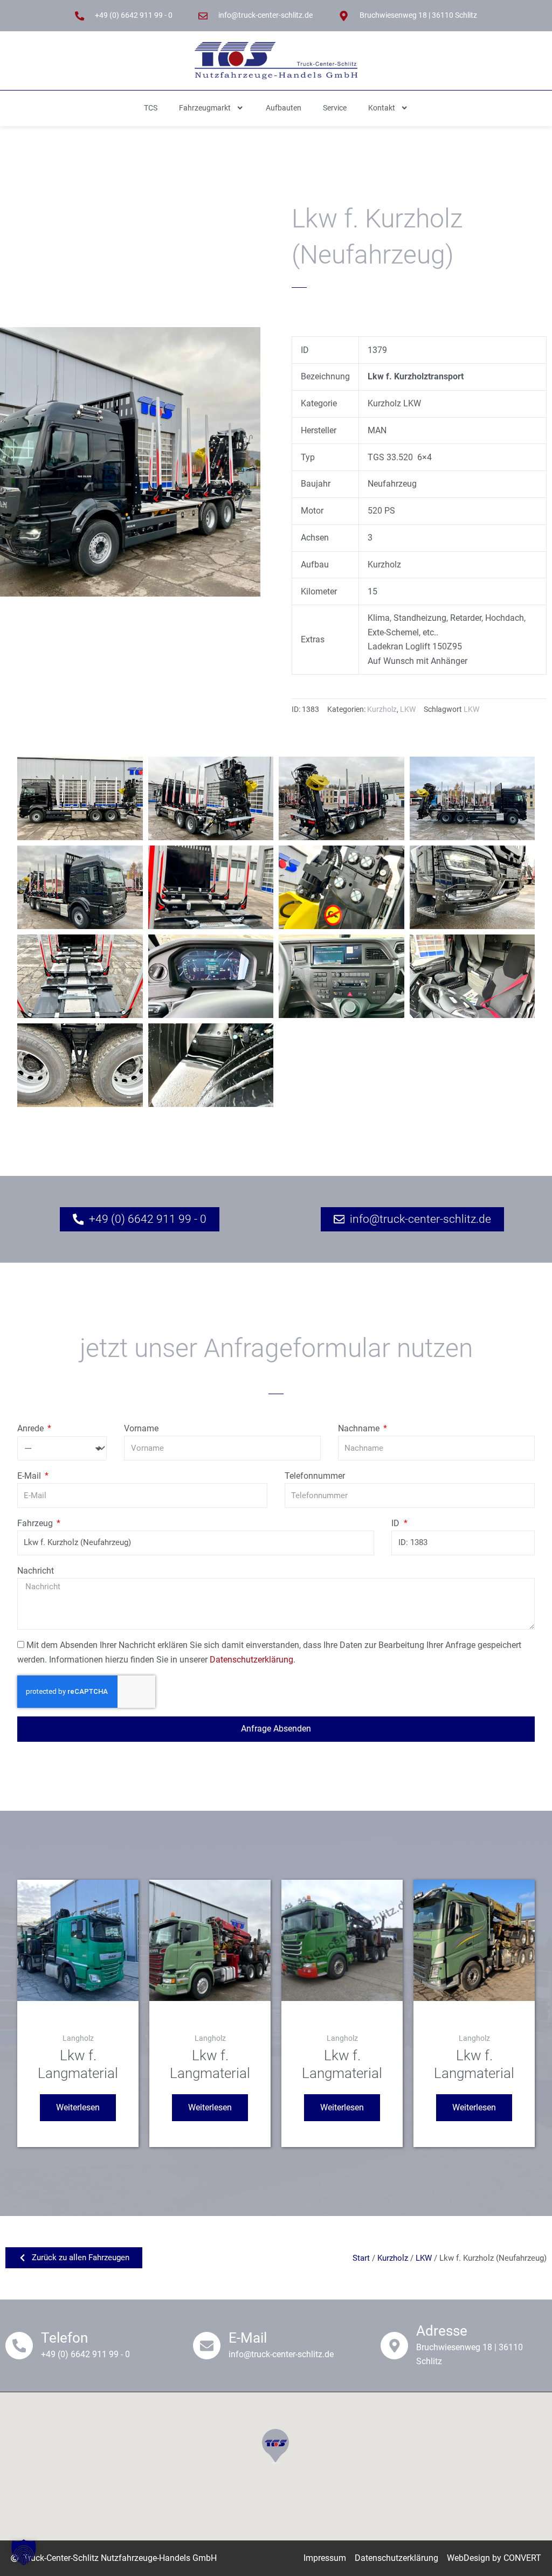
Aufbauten (284, 108)
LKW (408, 709)
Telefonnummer (315, 1476)
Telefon (64, 2338)
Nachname (360, 1428)
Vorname (141, 1428)
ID (396, 1523)
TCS (151, 108)
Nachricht (36, 1571)
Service (335, 108)
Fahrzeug (36, 1523)
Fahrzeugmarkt (205, 108)
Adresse (442, 2331)
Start (361, 2258)
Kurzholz (382, 709)
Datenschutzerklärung (251, 1660)
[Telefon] (19, 2346)
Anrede (32, 1428)
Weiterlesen (78, 2107)
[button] (24, 2552)
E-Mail (30, 1476)
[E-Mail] (207, 2346)
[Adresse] (394, 2346)
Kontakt (382, 108)
